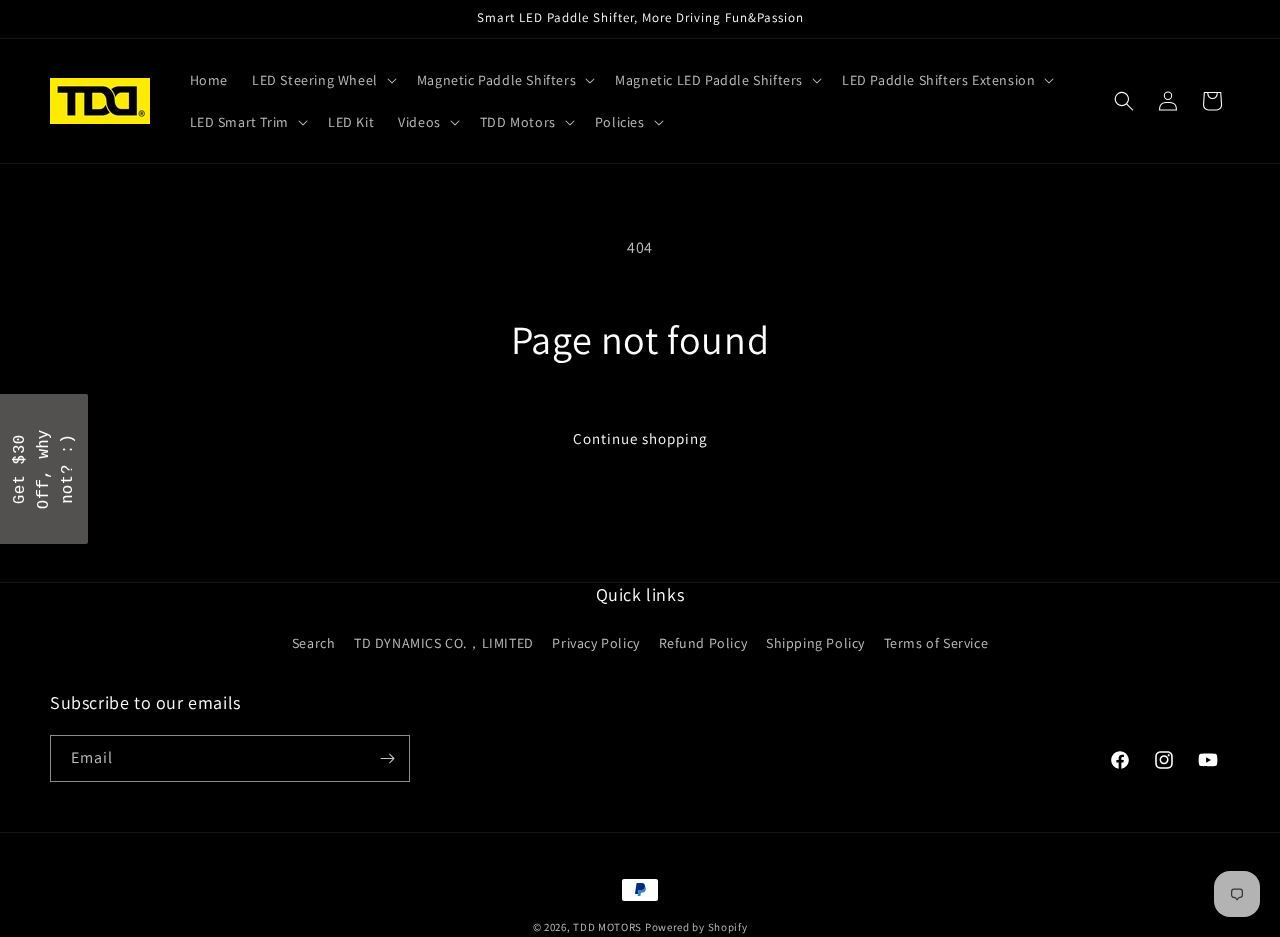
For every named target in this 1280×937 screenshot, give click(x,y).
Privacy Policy (595, 643)
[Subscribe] (387, 758)
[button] (322, 80)
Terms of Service (936, 643)
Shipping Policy (815, 643)
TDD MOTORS (609, 927)
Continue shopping (640, 438)
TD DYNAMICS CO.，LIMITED (444, 643)
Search (314, 643)
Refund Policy (703, 643)
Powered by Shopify (696, 927)
